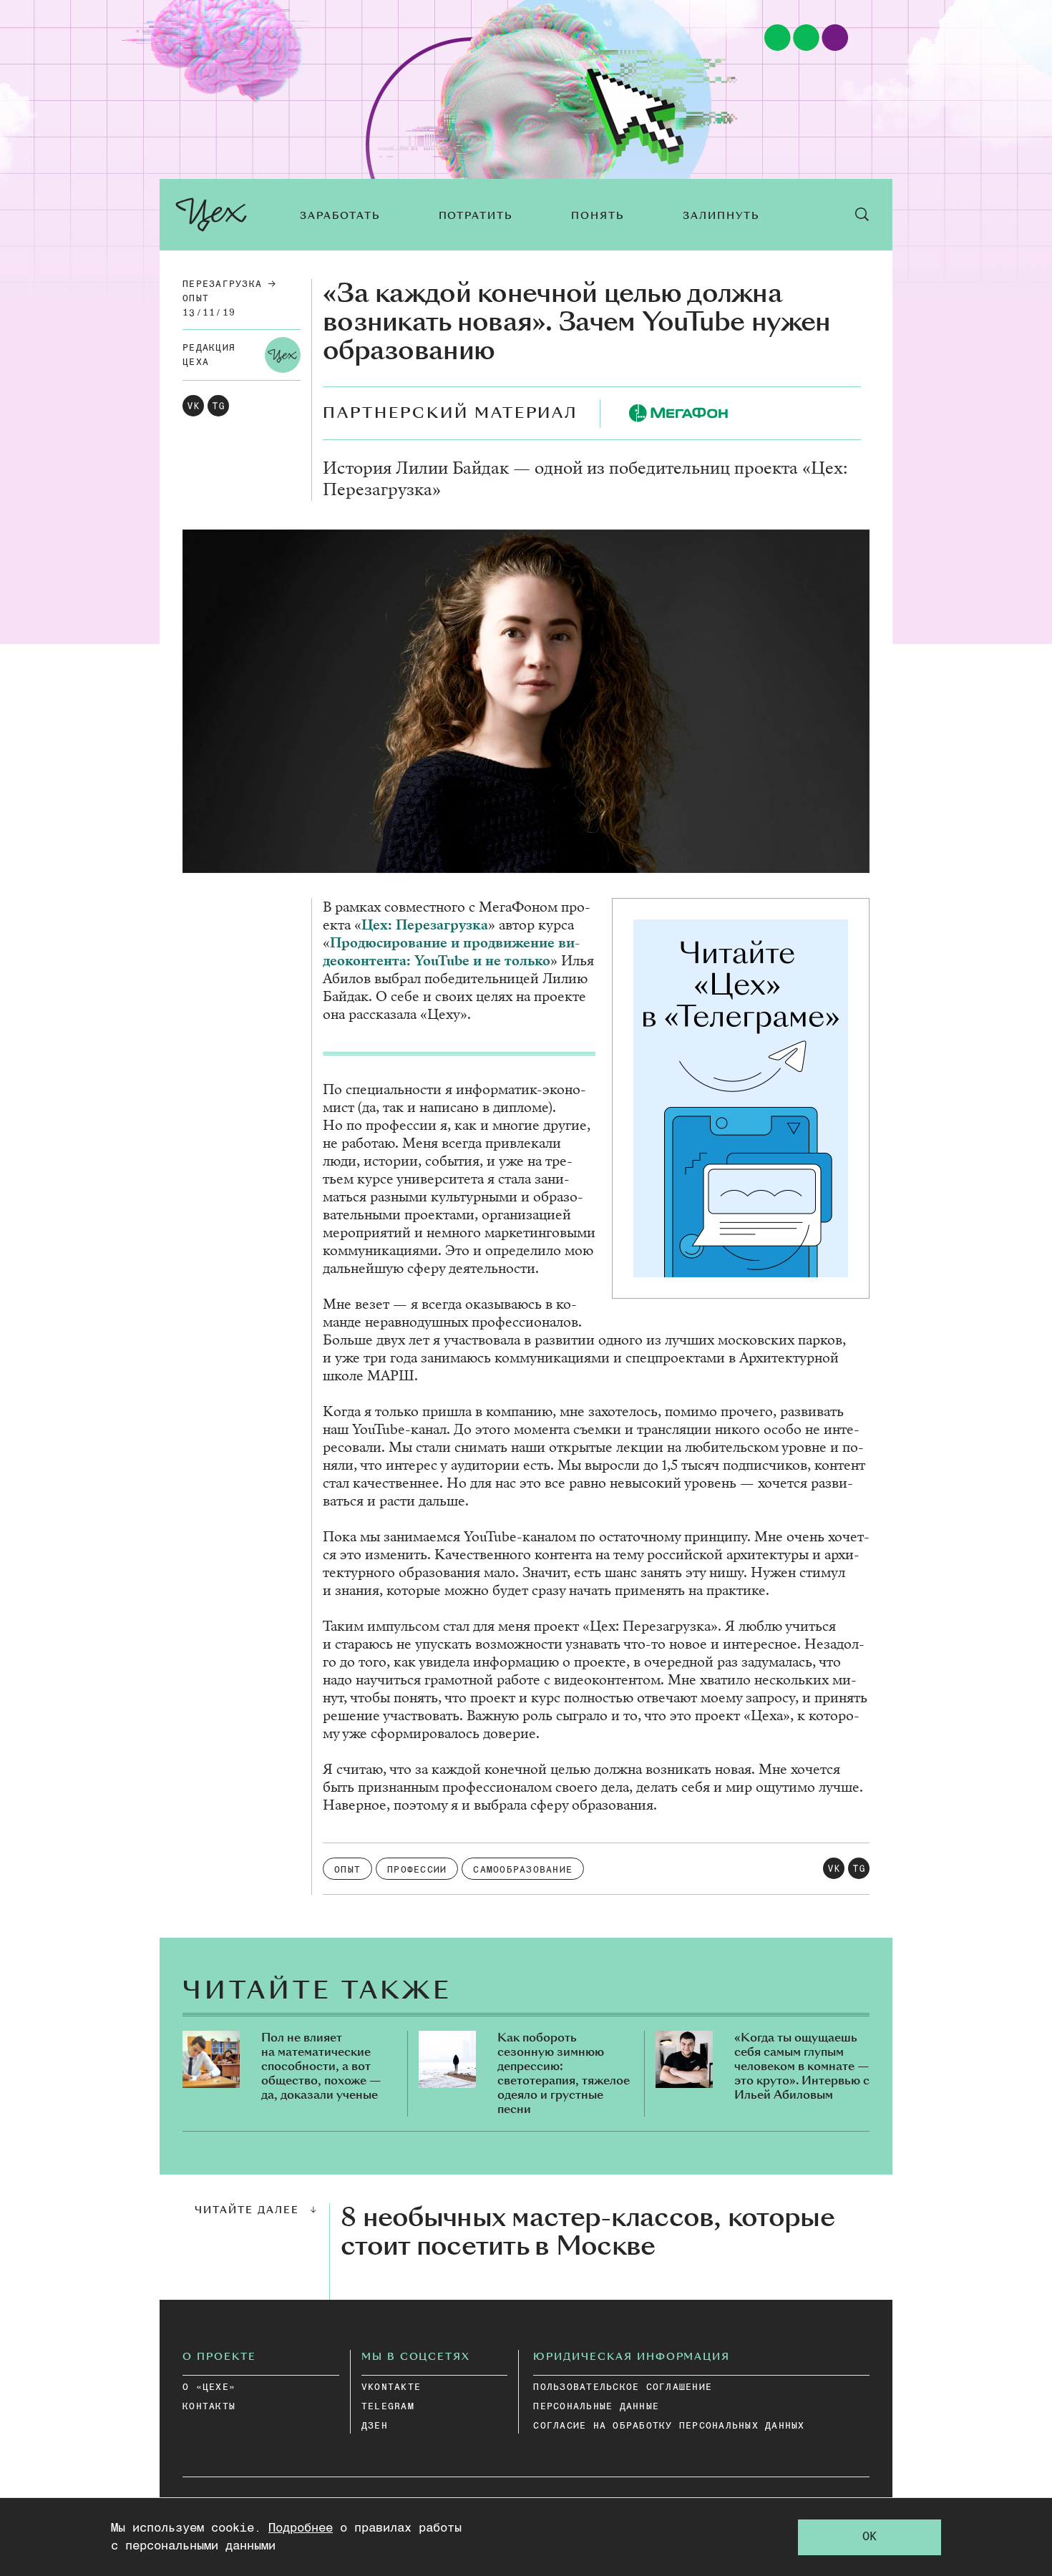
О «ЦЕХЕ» (209, 2387)
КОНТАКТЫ (209, 2407)
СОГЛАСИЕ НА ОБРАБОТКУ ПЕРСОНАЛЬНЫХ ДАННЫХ (669, 2426)
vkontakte (391, 2387)
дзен (375, 2426)
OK (870, 2537)
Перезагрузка (222, 284)
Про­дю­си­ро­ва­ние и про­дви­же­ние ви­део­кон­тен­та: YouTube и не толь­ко (451, 952)
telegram (388, 2407)
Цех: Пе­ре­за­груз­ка (425, 925)
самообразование (523, 1870)
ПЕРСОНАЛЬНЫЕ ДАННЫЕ (596, 2407)
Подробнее (301, 2528)
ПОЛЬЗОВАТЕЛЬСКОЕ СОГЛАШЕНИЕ (623, 2387)
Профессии (417, 1870)
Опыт (196, 299)
